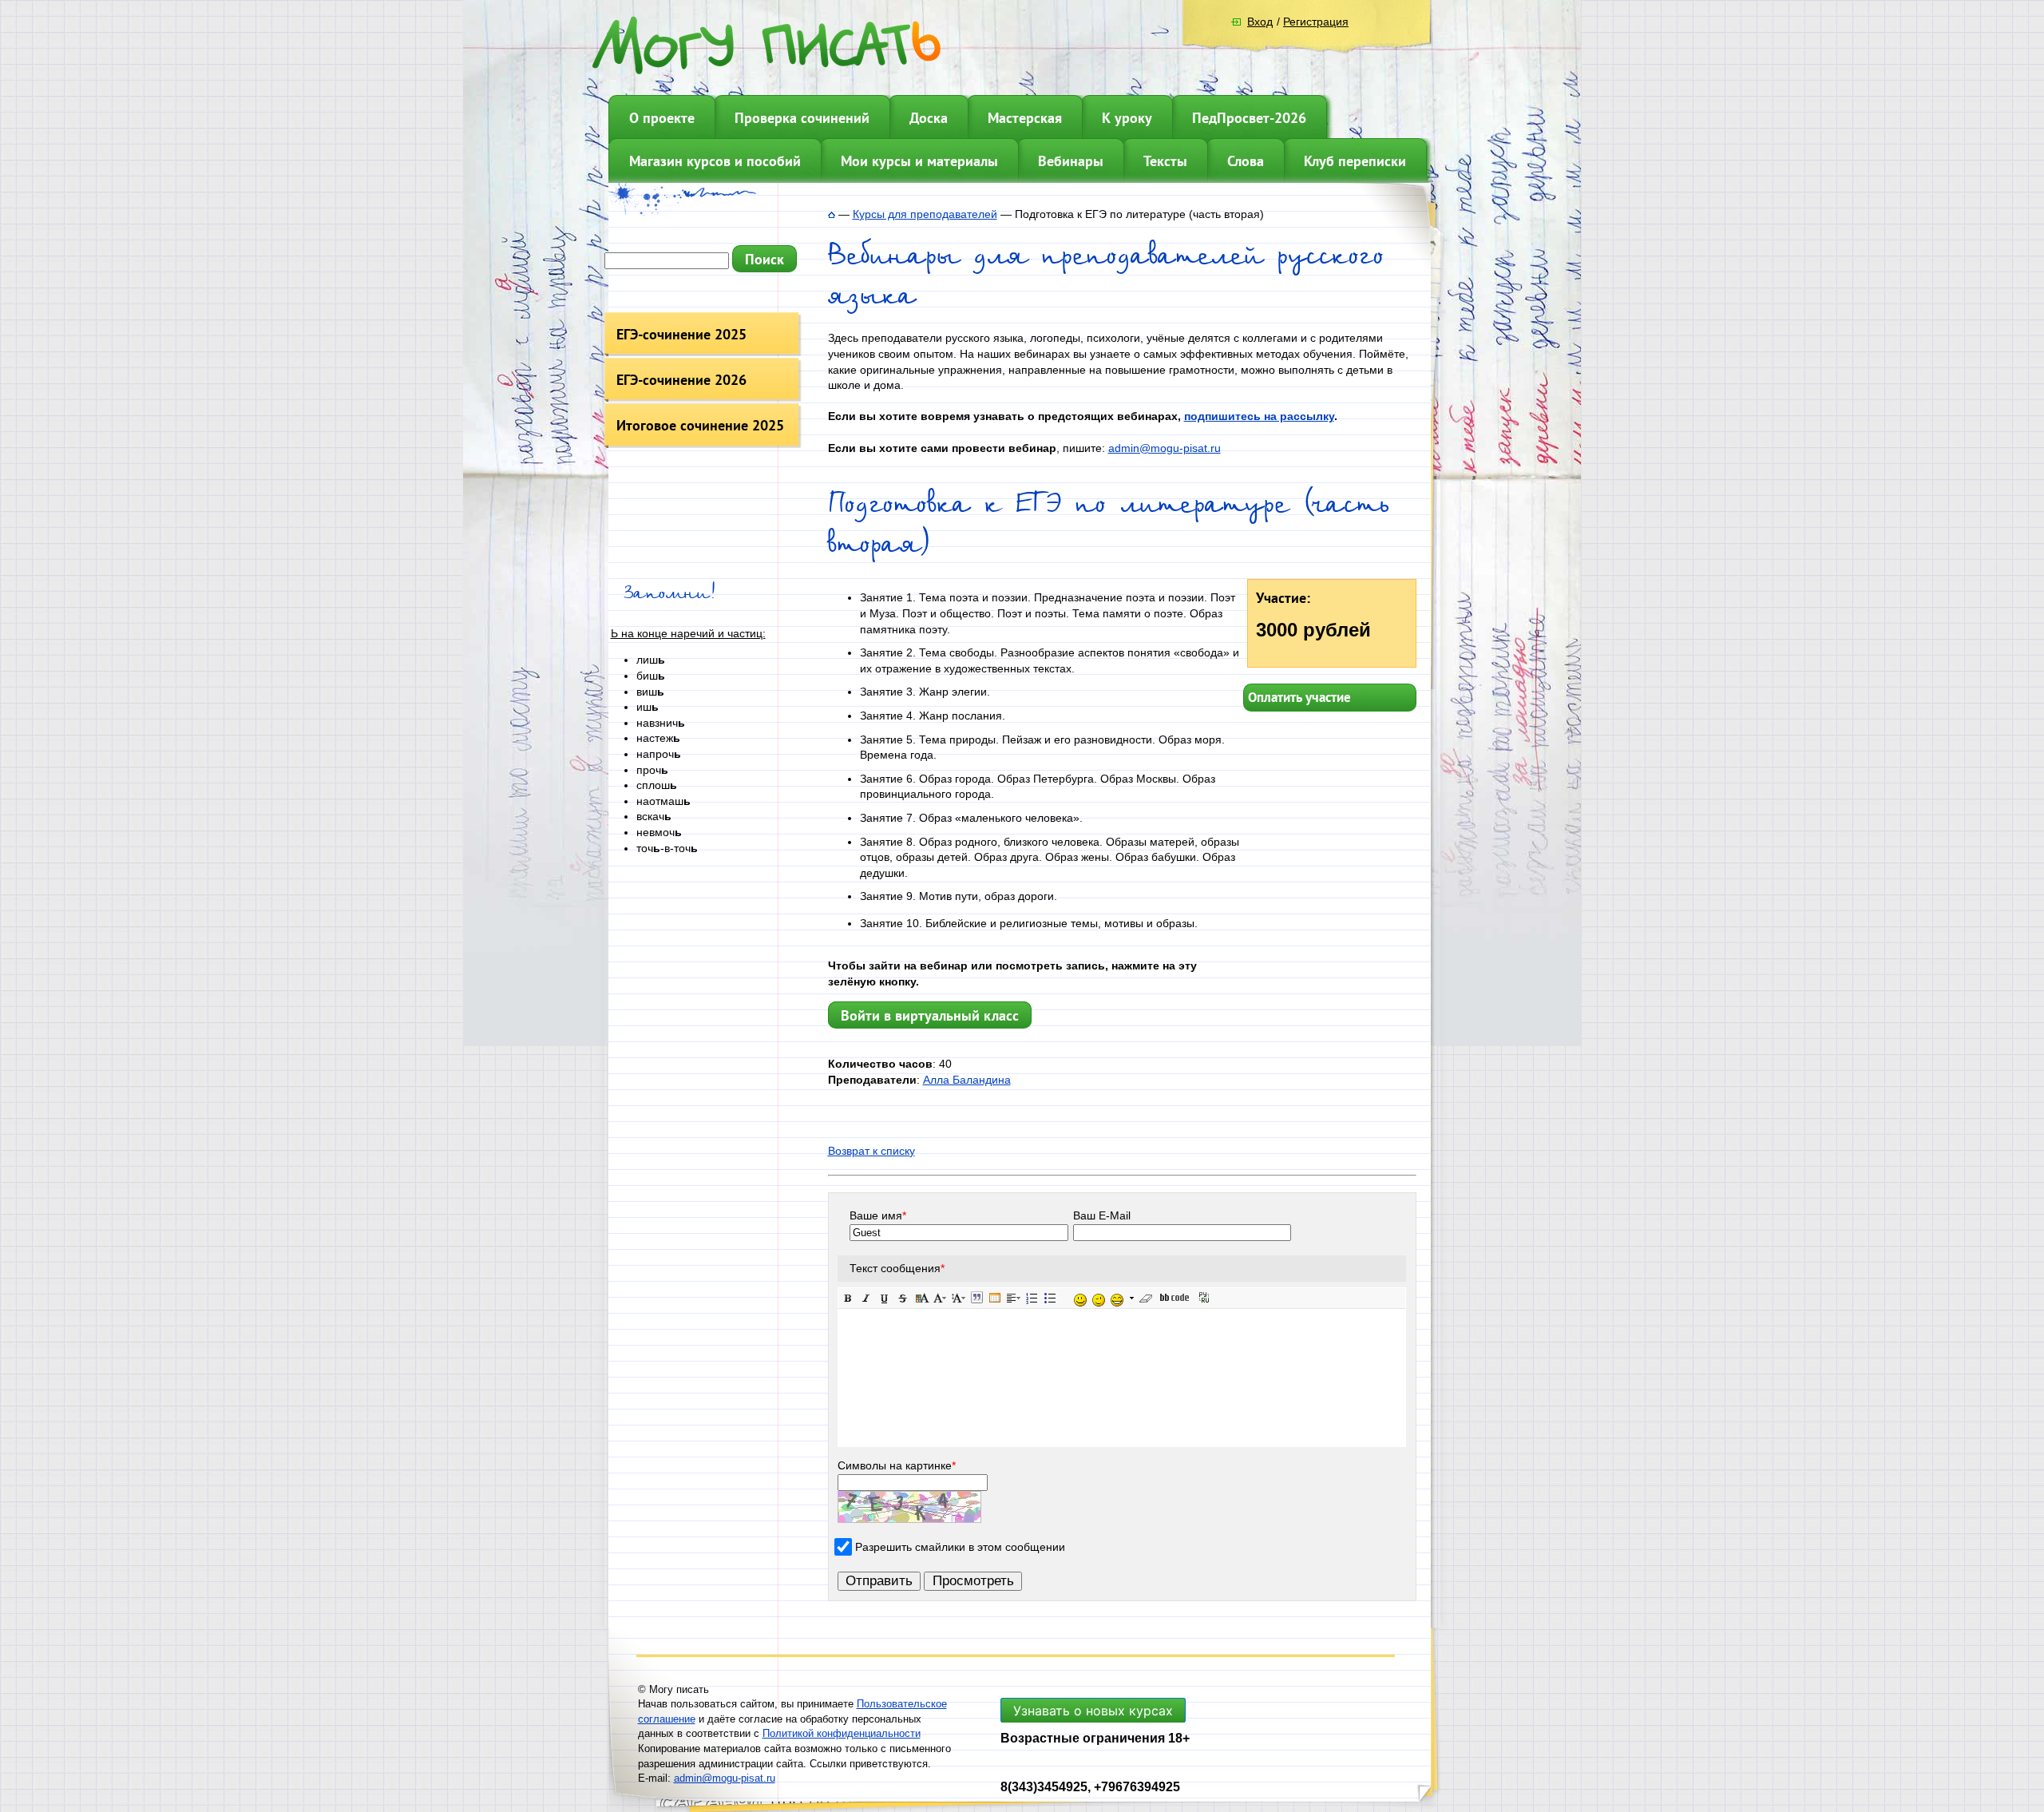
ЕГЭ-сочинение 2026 (681, 380)
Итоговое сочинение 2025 (700, 425)
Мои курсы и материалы (919, 161)
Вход (1260, 22)
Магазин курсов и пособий (715, 161)
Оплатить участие (1299, 697)
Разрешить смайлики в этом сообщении (960, 1547)
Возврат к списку (871, 1151)
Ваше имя (878, 1215)
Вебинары (1071, 161)
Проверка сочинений (802, 118)
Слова (1246, 161)
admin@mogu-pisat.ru (1165, 448)
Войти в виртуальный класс (930, 1015)
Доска (929, 118)
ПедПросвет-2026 (1249, 118)
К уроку (1127, 118)
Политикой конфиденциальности (842, 1733)
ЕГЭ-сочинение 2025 (681, 334)
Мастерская (1025, 118)
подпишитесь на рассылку (1259, 416)
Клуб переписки (1355, 161)
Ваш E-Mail (1102, 1215)
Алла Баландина (967, 1080)
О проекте (662, 118)
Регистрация (1316, 22)
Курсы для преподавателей (925, 214)
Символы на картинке (897, 1465)
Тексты (1165, 161)
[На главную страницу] (832, 214)
